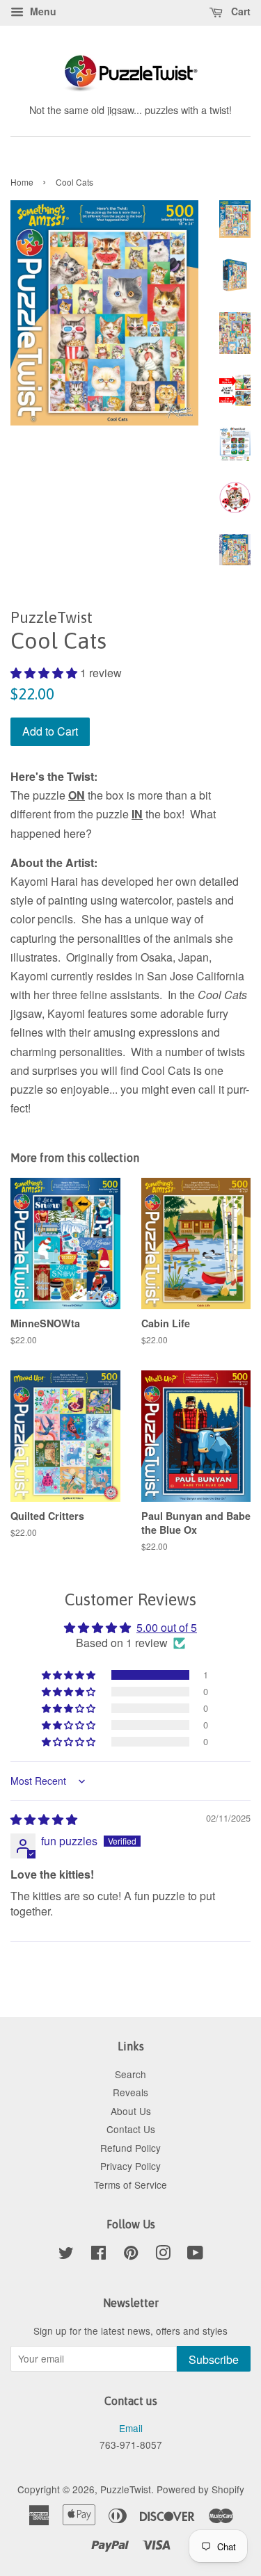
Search (130, 2074)
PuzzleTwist (126, 2489)
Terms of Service (130, 2185)
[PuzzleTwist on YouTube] (195, 2255)
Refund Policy (130, 2148)
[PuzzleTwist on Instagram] (163, 2255)
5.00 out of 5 (167, 1627)
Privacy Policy (130, 2166)
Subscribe (214, 2359)
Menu (42, 11)
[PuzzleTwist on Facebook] (98, 2255)
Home (22, 182)
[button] (45, 673)
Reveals (130, 2092)
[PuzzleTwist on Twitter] (66, 2255)
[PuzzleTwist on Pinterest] (131, 2255)
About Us (131, 2111)
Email (131, 2428)
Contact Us (131, 2129)
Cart (239, 11)
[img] (44, 1819)
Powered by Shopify (200, 2489)
